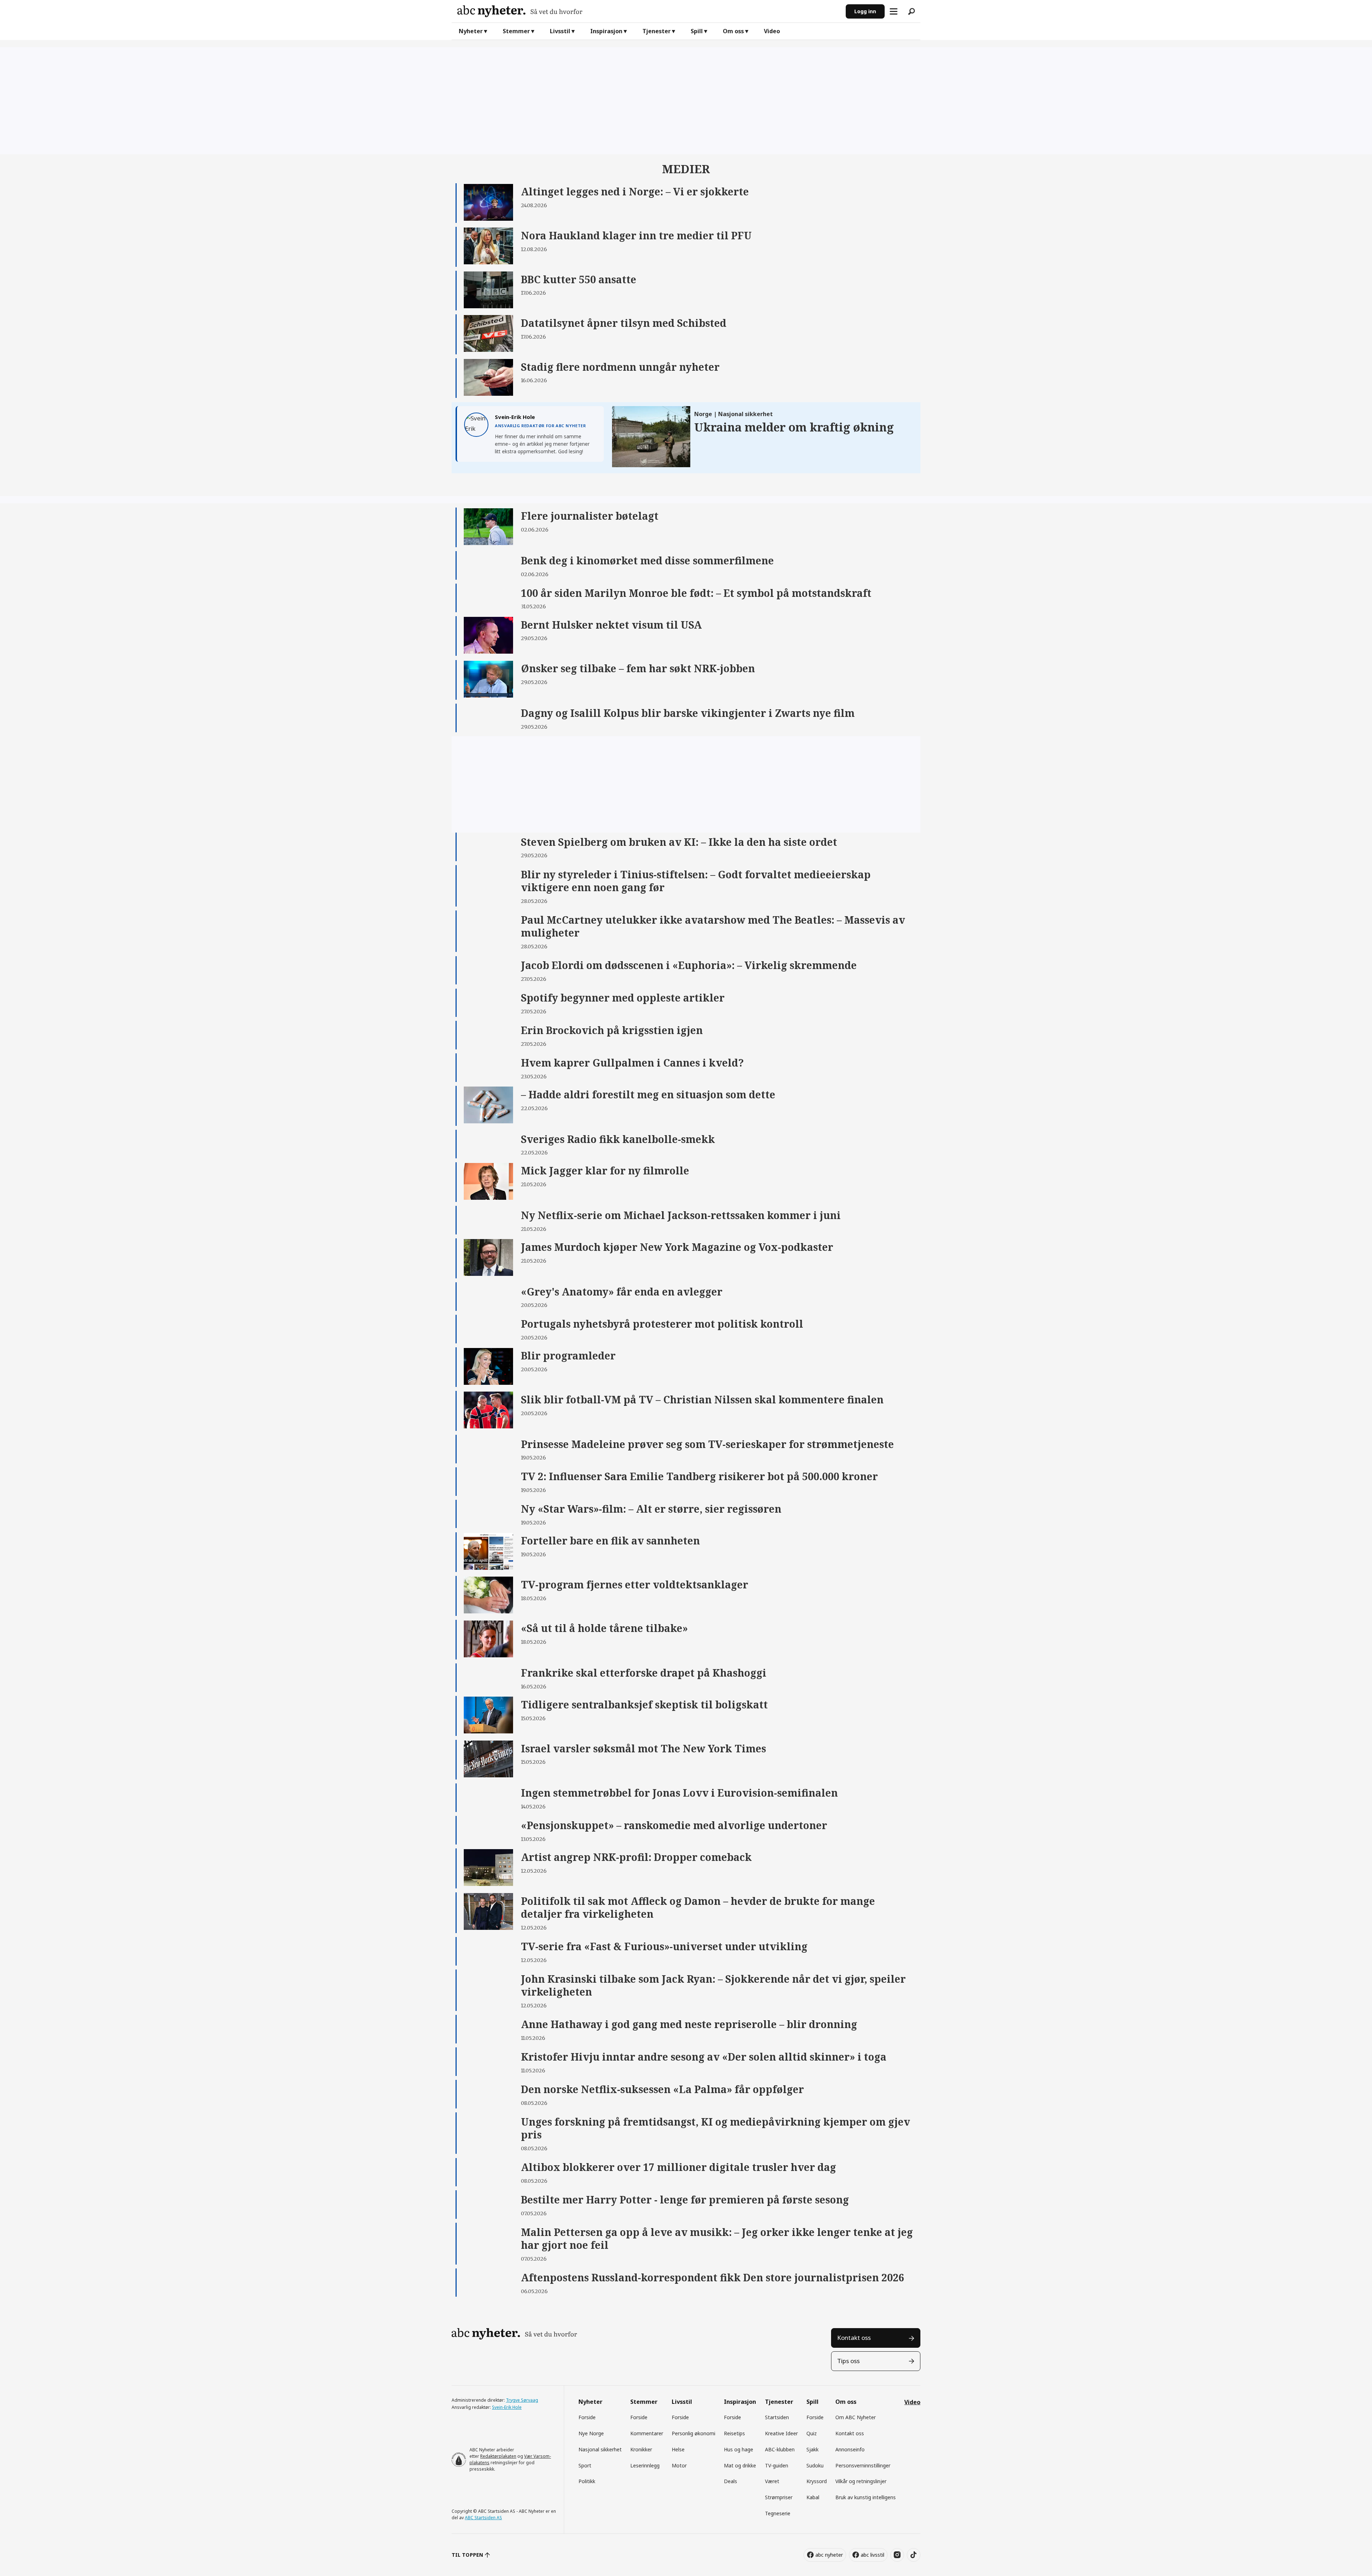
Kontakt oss (854, 2338)
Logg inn (865, 11)
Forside (587, 2417)
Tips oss (848, 2361)
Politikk (587, 2481)
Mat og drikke (740, 2465)
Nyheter (471, 31)
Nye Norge (591, 2433)
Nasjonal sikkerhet (600, 2449)
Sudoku (815, 2465)
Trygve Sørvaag (522, 2400)
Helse (678, 2449)
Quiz (812, 2433)
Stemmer (516, 31)
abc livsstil (873, 2555)
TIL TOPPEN (467, 2555)
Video (772, 31)
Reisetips (734, 2433)
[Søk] (911, 11)
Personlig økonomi (694, 2433)
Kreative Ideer (781, 2433)
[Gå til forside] (649, 11)
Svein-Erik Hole (507, 2407)
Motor (679, 2465)
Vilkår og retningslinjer (861, 2481)
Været (772, 2481)
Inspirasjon (606, 31)
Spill (697, 31)
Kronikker (641, 2449)
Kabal (813, 2497)
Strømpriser (779, 2497)
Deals (730, 2481)
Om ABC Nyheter (856, 2417)
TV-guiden (777, 2465)
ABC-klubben (780, 2449)
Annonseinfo (850, 2449)
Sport (585, 2465)
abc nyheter (829, 2555)
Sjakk (812, 2449)
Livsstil (560, 31)
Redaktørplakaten (498, 2456)
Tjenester (657, 31)
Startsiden (777, 2417)
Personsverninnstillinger (863, 2465)
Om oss (733, 31)
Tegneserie (778, 2513)
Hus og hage (739, 2449)
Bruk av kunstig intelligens (866, 2497)
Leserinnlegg (645, 2465)
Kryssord (817, 2481)
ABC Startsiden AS (483, 2518)
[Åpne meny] (894, 11)
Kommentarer (647, 2433)
